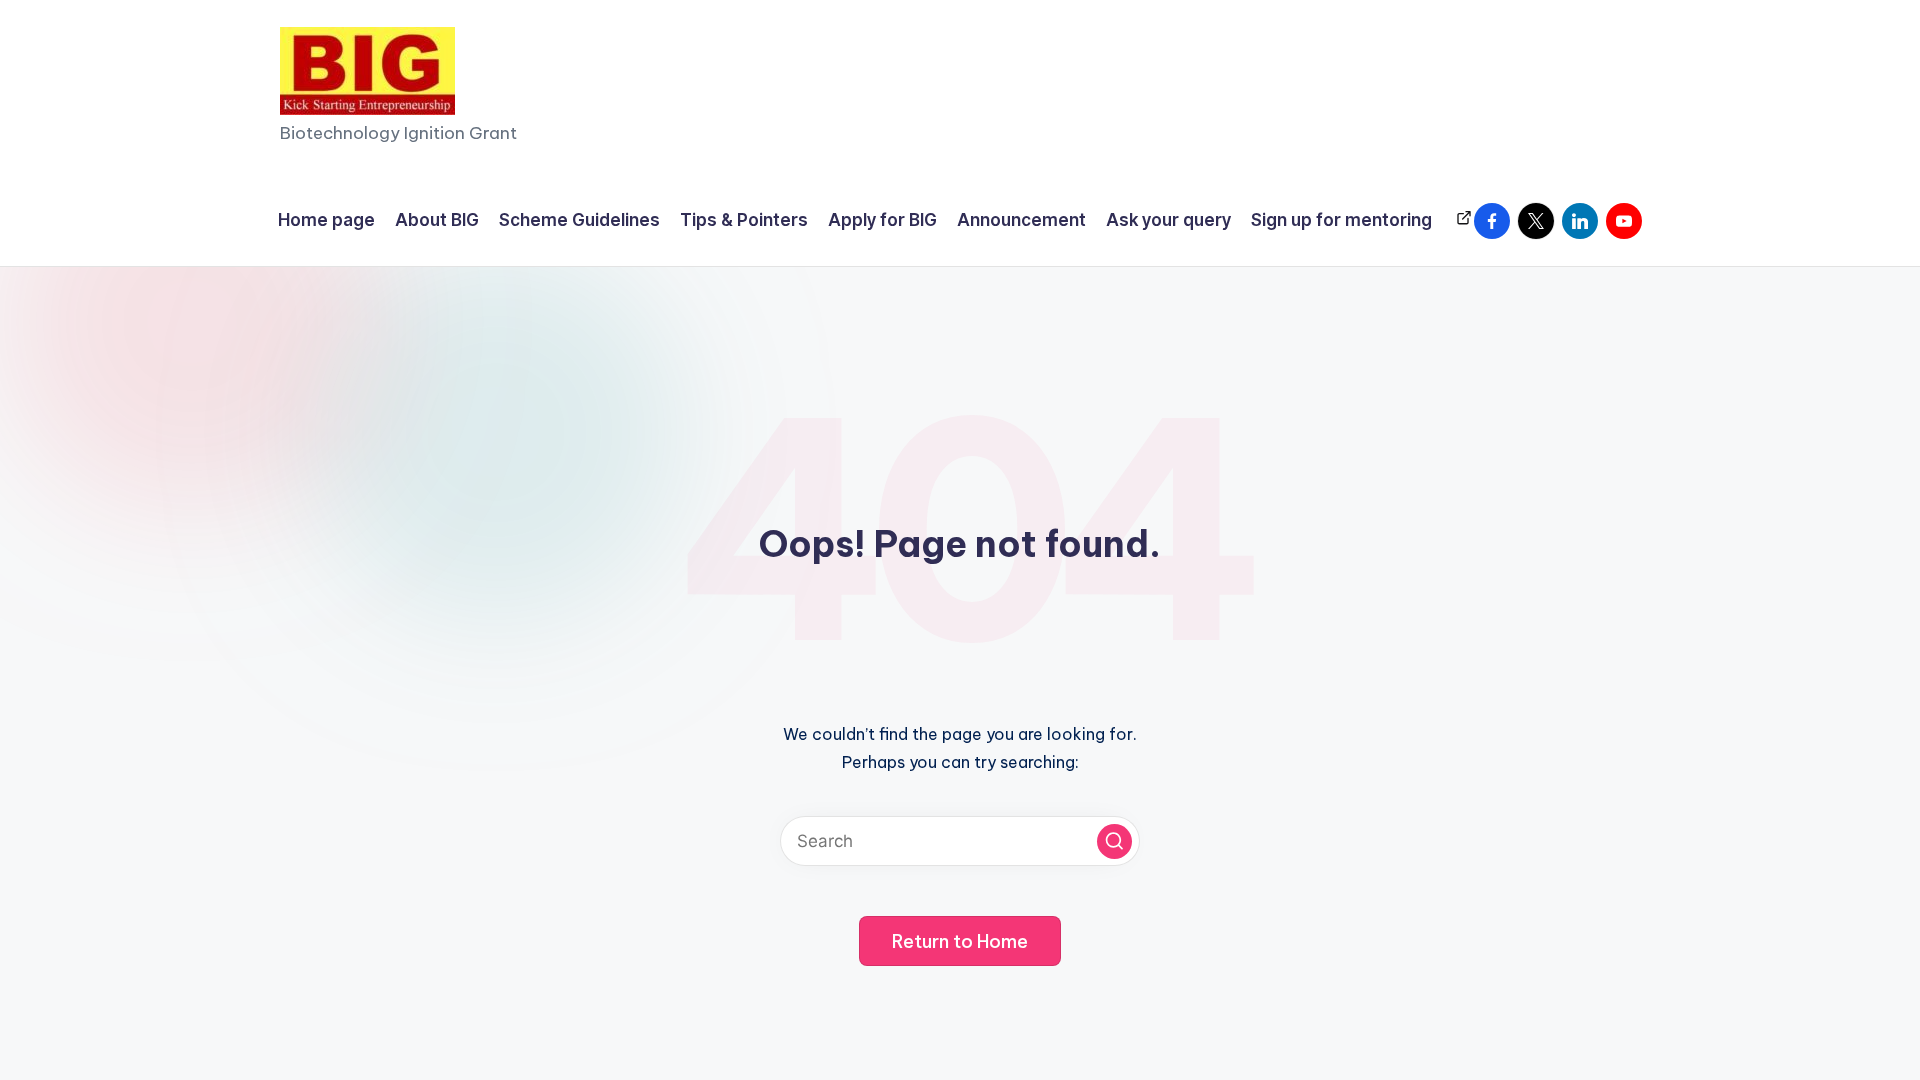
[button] (1114, 841)
